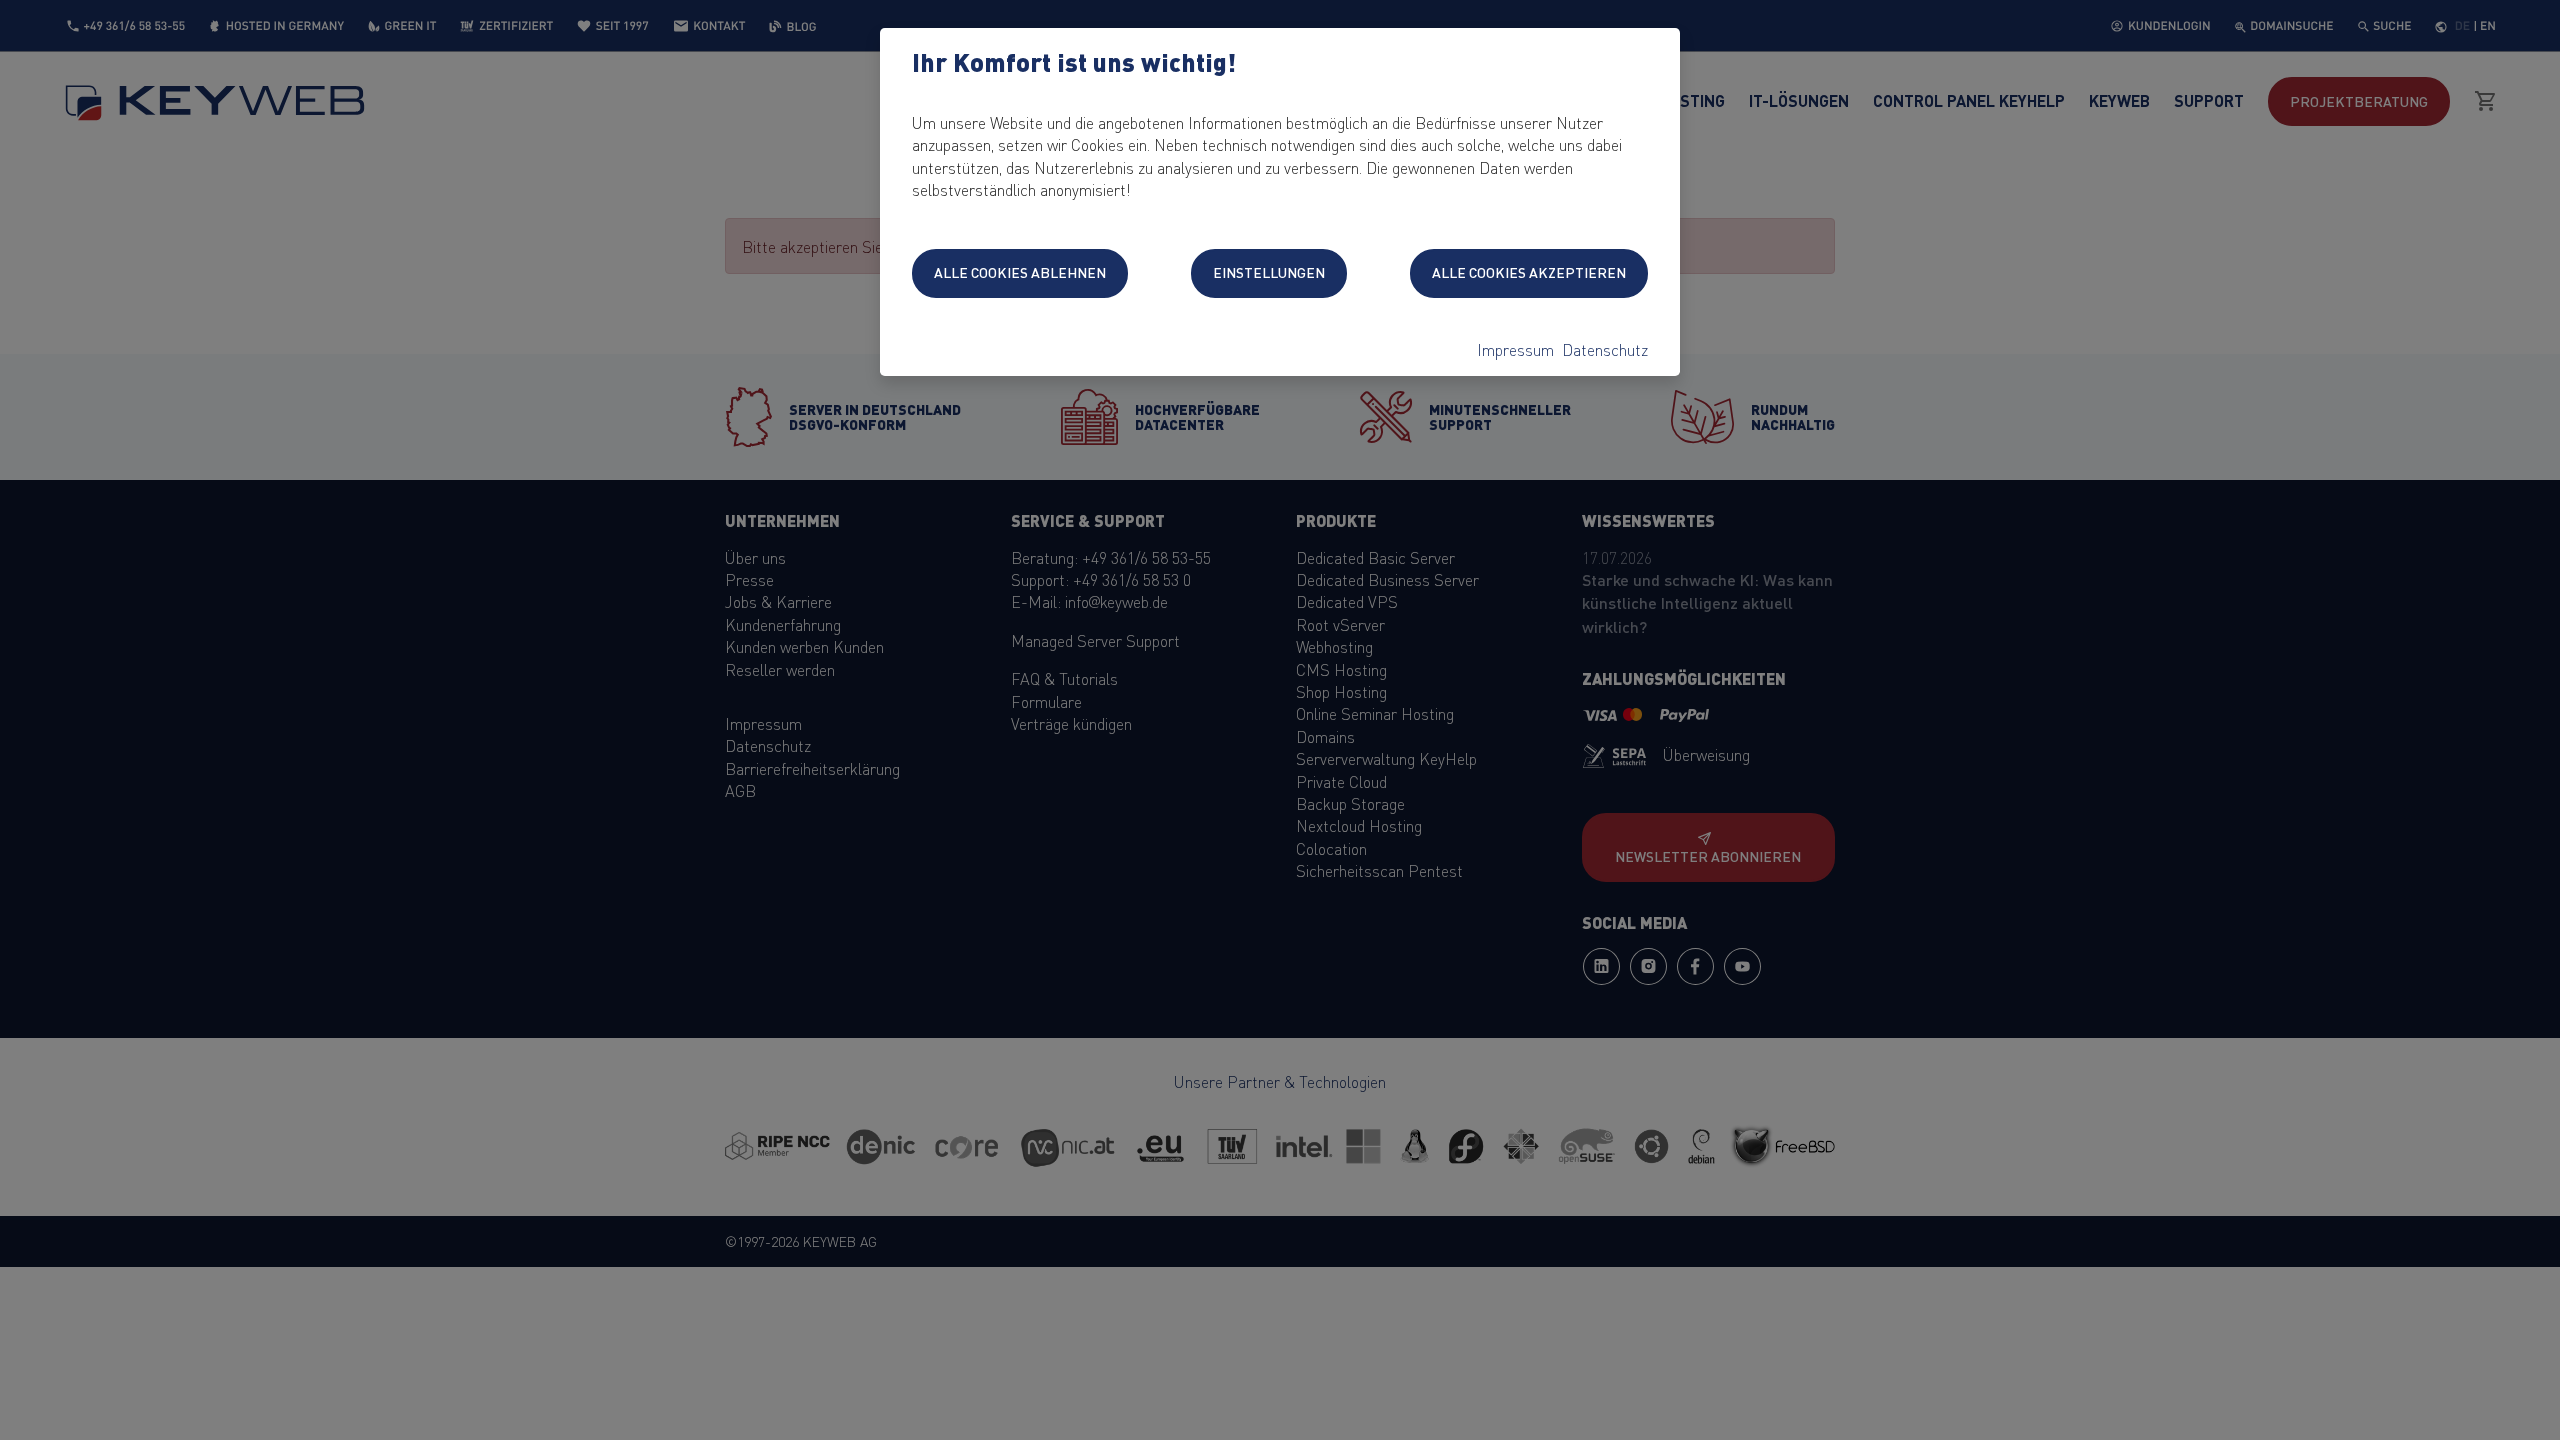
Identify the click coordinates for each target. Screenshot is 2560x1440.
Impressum (1515, 349)
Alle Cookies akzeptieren (1529, 272)
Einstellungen (1269, 272)
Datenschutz (1605, 349)
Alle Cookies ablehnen (1020, 272)
